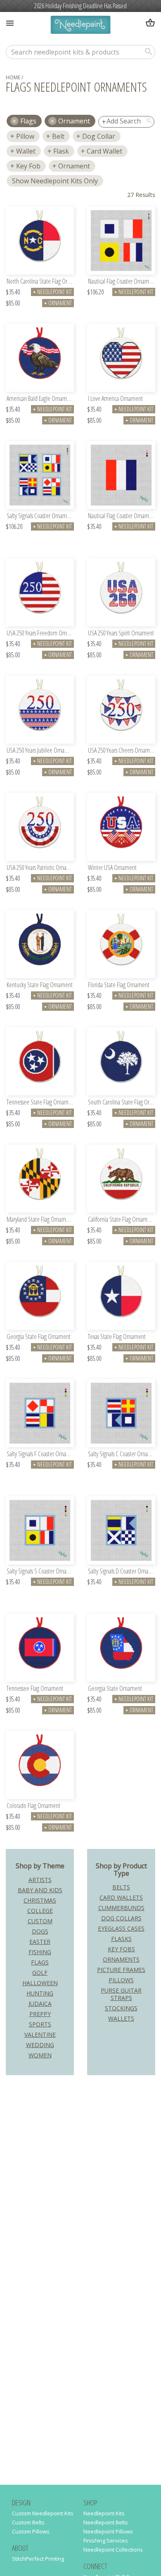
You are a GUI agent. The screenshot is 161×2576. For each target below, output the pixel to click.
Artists (40, 1880)
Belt (58, 136)
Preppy (40, 2014)
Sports (40, 2024)
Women (40, 2055)
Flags (40, 1962)
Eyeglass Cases (121, 1928)
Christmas (40, 1900)
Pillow (25, 136)
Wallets (121, 2018)
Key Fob (28, 166)
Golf (40, 1973)
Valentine (40, 2034)
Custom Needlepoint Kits (43, 2513)
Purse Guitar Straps (121, 1994)
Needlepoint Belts (106, 2522)
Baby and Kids (40, 1890)
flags (28, 121)
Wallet (26, 151)
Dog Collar (99, 136)
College (40, 1911)
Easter (40, 1942)
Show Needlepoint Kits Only (55, 181)
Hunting (40, 1993)
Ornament (74, 121)
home (13, 77)
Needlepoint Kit (52, 292)
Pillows (121, 1980)
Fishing (40, 1952)
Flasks (121, 1939)
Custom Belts (28, 2522)
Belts (121, 1887)
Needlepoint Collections (113, 2550)
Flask (61, 151)
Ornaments (121, 1959)
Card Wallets (121, 1897)
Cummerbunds (121, 1908)
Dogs (40, 1931)
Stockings (121, 2008)
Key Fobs (121, 1949)
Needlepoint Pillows (108, 2531)
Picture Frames (121, 1970)
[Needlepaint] (80, 26)
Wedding (40, 2045)
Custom (40, 1921)
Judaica (40, 2004)
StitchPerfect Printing (38, 2559)
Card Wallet (104, 151)
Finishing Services (106, 2540)
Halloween (40, 1983)
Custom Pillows (31, 2531)
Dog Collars (121, 1918)
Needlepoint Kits (104, 2513)
